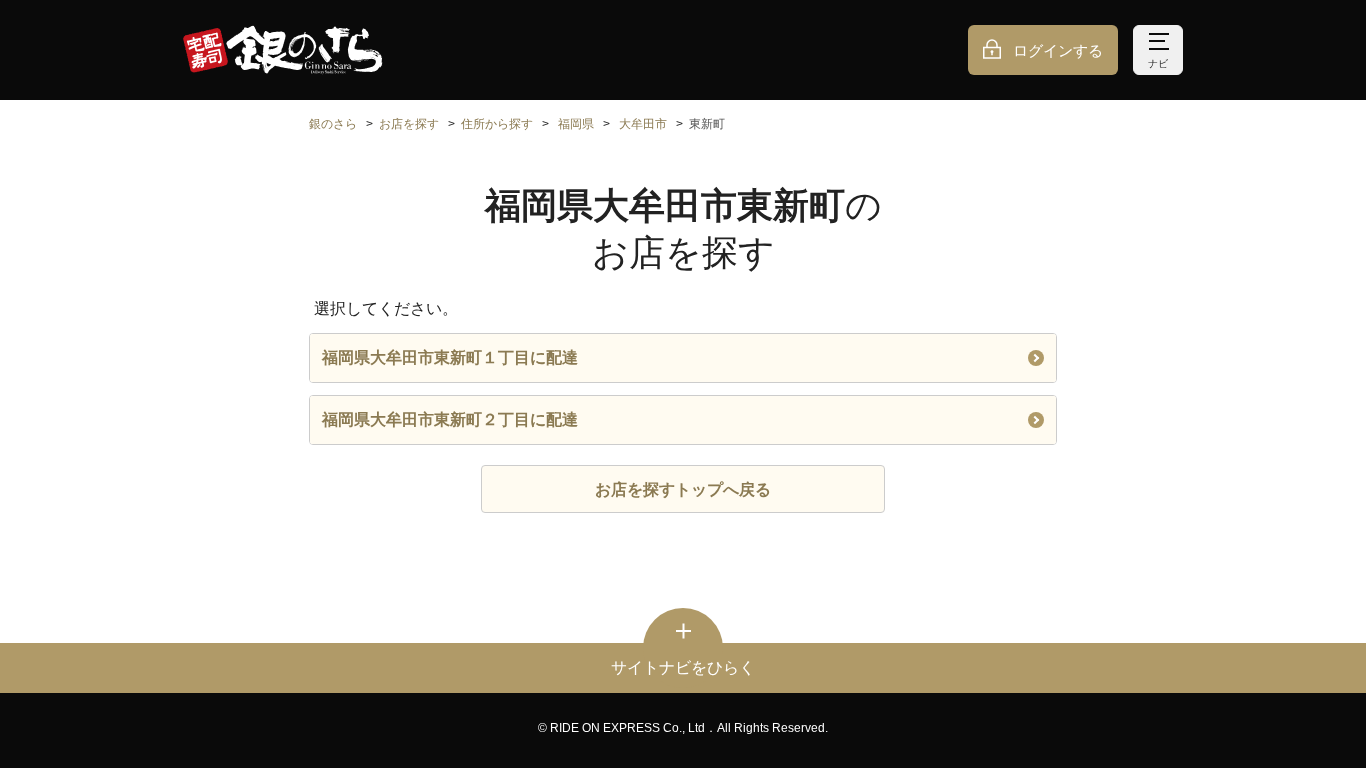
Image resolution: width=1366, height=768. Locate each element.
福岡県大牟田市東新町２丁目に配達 (450, 419)
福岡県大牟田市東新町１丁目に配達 (450, 357)
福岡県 (576, 124)
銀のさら (333, 124)
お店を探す (409, 124)
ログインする (1058, 50)
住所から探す (497, 124)
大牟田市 (643, 124)
